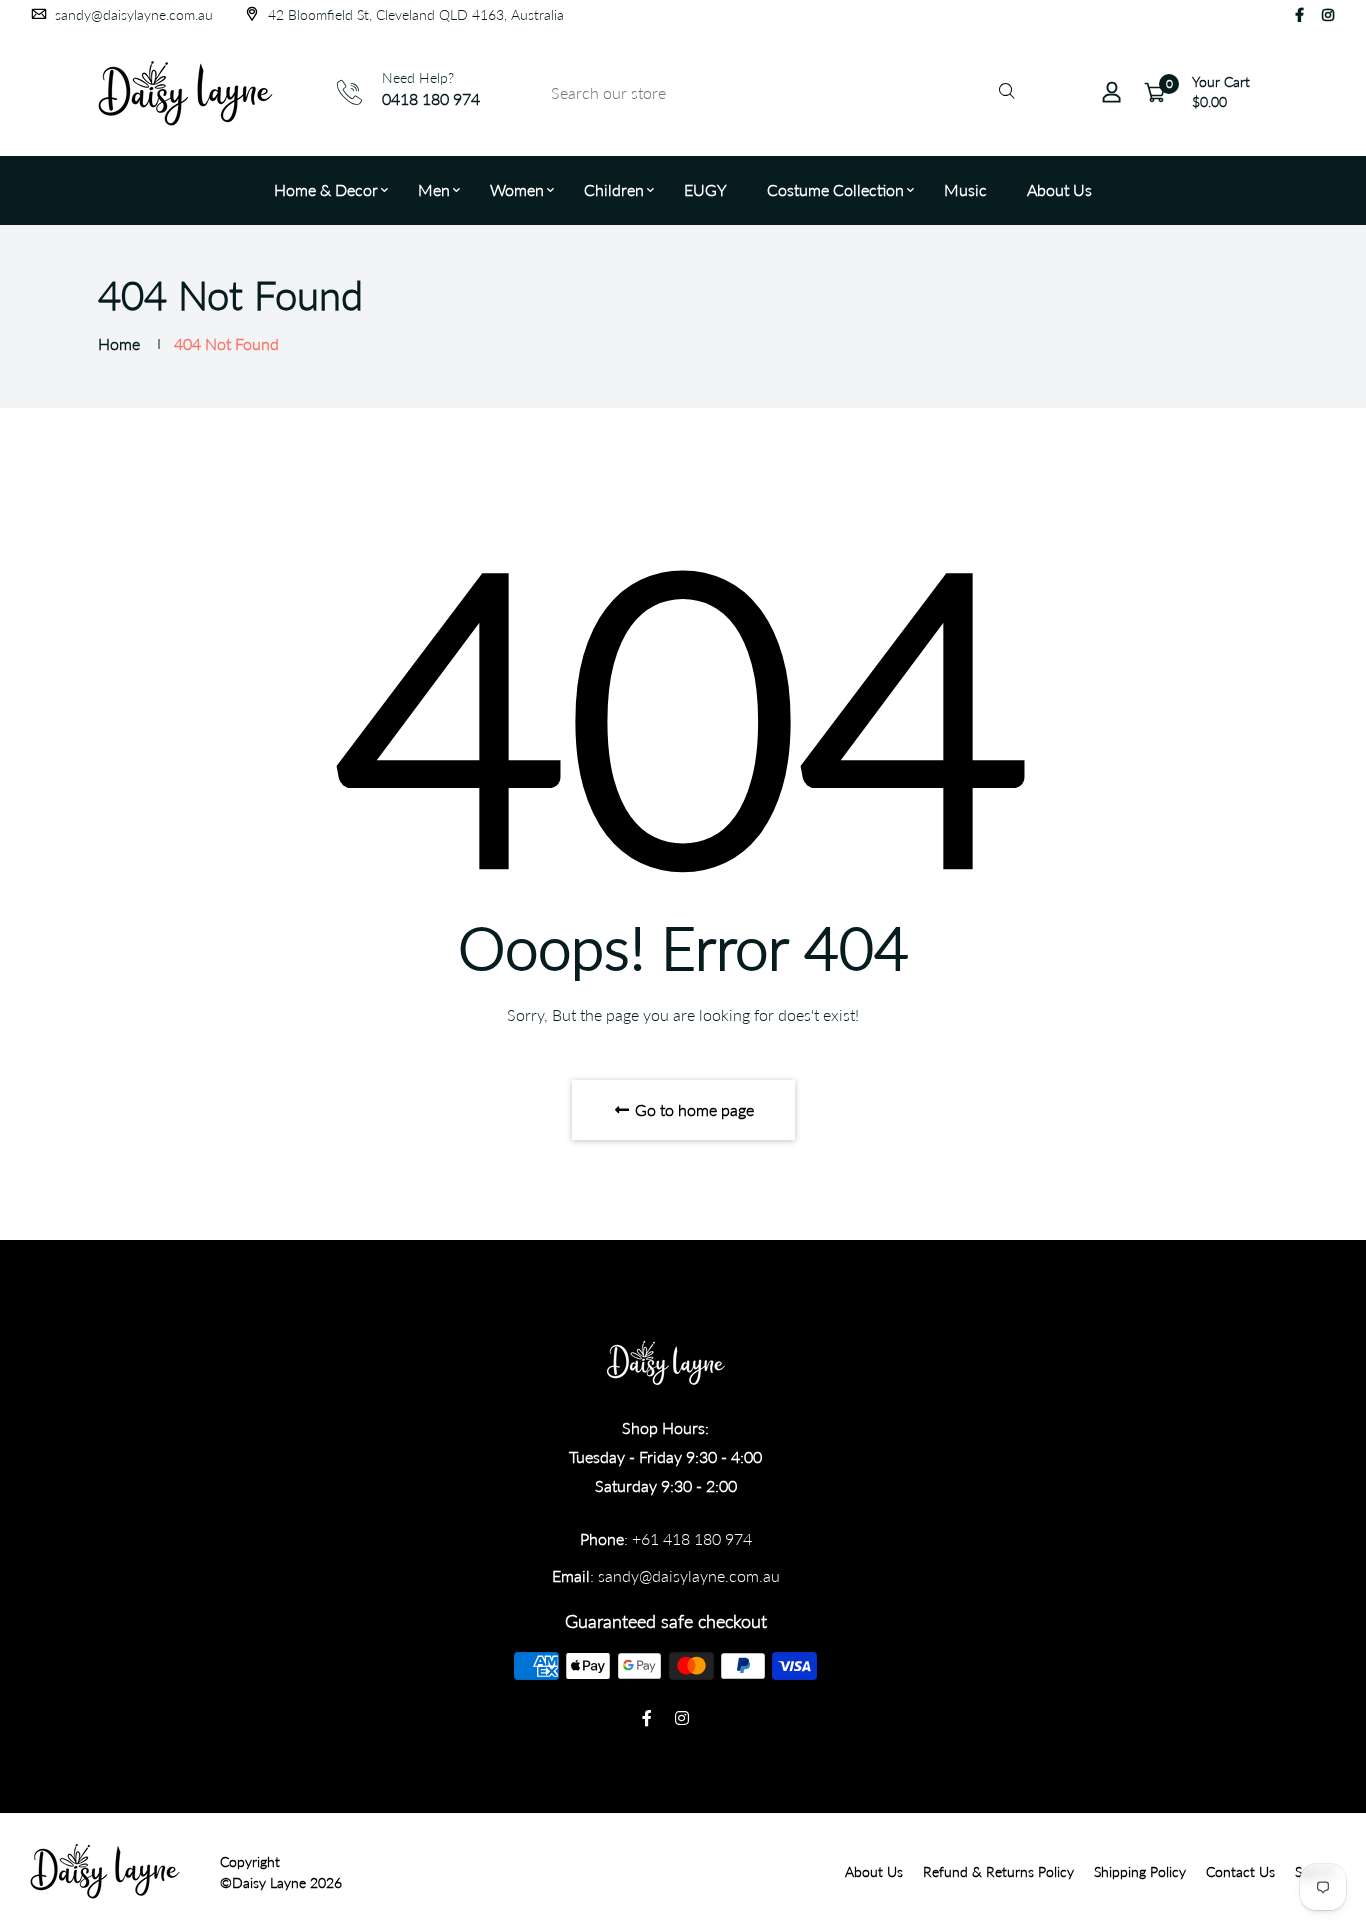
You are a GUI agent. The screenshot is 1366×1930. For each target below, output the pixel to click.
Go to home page (692, 1109)
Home (119, 343)
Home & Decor (326, 189)
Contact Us (1240, 1871)
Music (965, 189)
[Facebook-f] (1299, 14)
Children (614, 189)
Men (434, 189)
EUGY (705, 189)
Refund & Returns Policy (998, 1871)
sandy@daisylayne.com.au (132, 14)
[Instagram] (1328, 14)
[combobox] (780, 92)
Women (517, 189)
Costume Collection (835, 189)
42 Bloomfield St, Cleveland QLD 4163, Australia (414, 14)
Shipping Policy (1140, 1871)
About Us (1059, 189)
